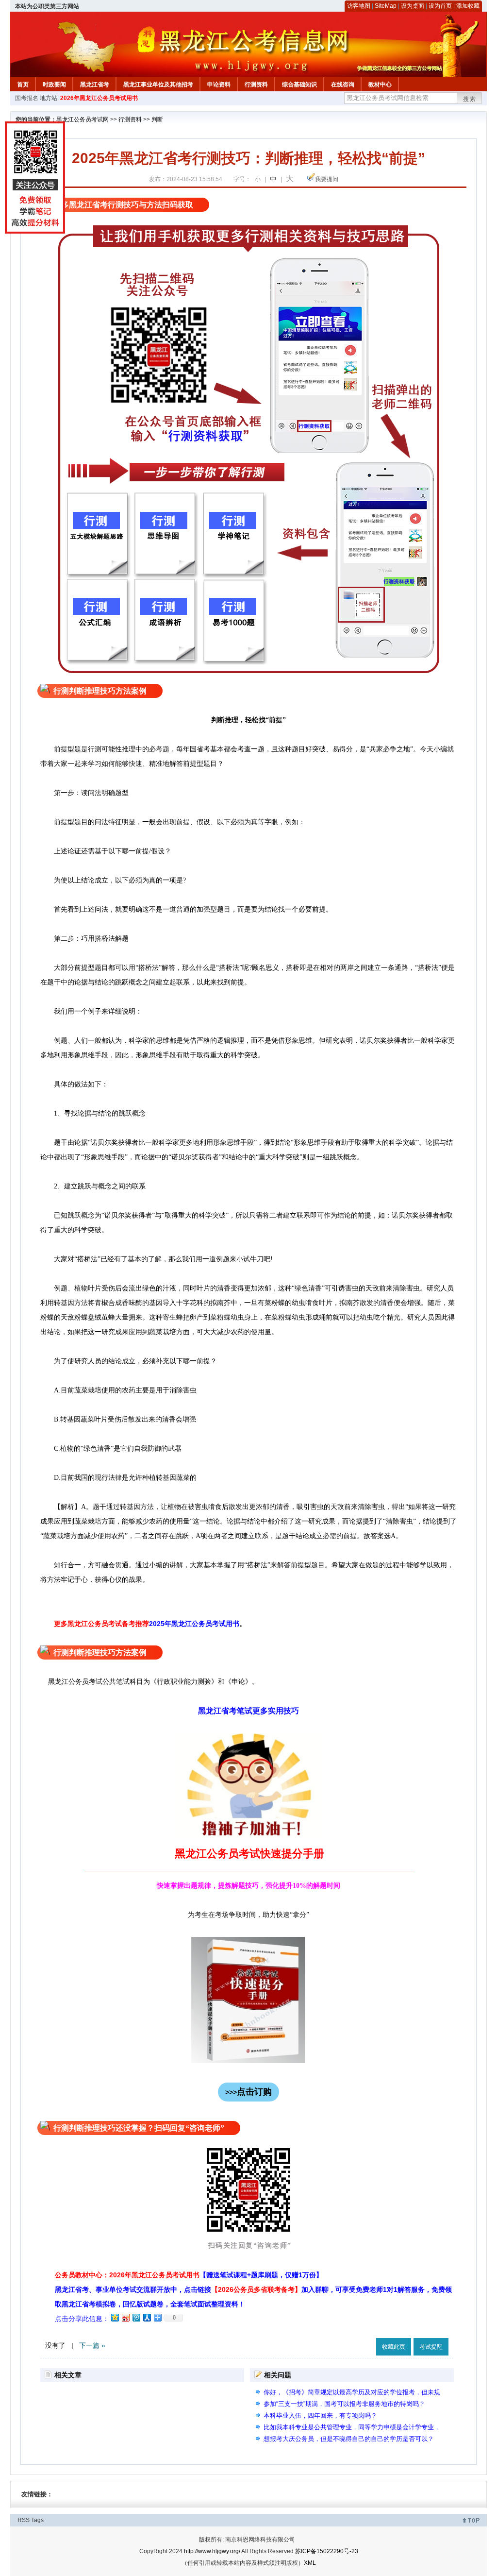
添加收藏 (468, 6)
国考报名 (27, 98)
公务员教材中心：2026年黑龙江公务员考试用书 (189, 2275)
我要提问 (327, 179)
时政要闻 (54, 85)
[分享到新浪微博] (125, 2317)
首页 (23, 85)
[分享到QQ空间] (115, 2317)
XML (310, 2563)
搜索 (470, 99)
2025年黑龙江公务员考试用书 (194, 1624)
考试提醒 (431, 2347)
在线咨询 (343, 85)
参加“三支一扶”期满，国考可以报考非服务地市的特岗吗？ (344, 2404)
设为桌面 (413, 6)
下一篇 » (92, 2345)
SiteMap (386, 6)
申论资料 (219, 85)
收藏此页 (394, 2347)
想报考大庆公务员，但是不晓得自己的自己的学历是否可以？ (349, 2439)
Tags (37, 2520)
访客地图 (359, 6)
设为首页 (440, 6)
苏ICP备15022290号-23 (327, 2551)
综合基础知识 (299, 85)
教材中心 (380, 85)
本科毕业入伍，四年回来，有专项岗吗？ (320, 2415)
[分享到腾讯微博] (136, 2317)
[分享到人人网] (147, 2317)
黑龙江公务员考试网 (83, 119)
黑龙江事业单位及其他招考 (158, 85)
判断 (157, 119)
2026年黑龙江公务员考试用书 (99, 98)
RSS (24, 2520)
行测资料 (256, 85)
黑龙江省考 (95, 85)
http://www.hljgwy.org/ (212, 2551)
